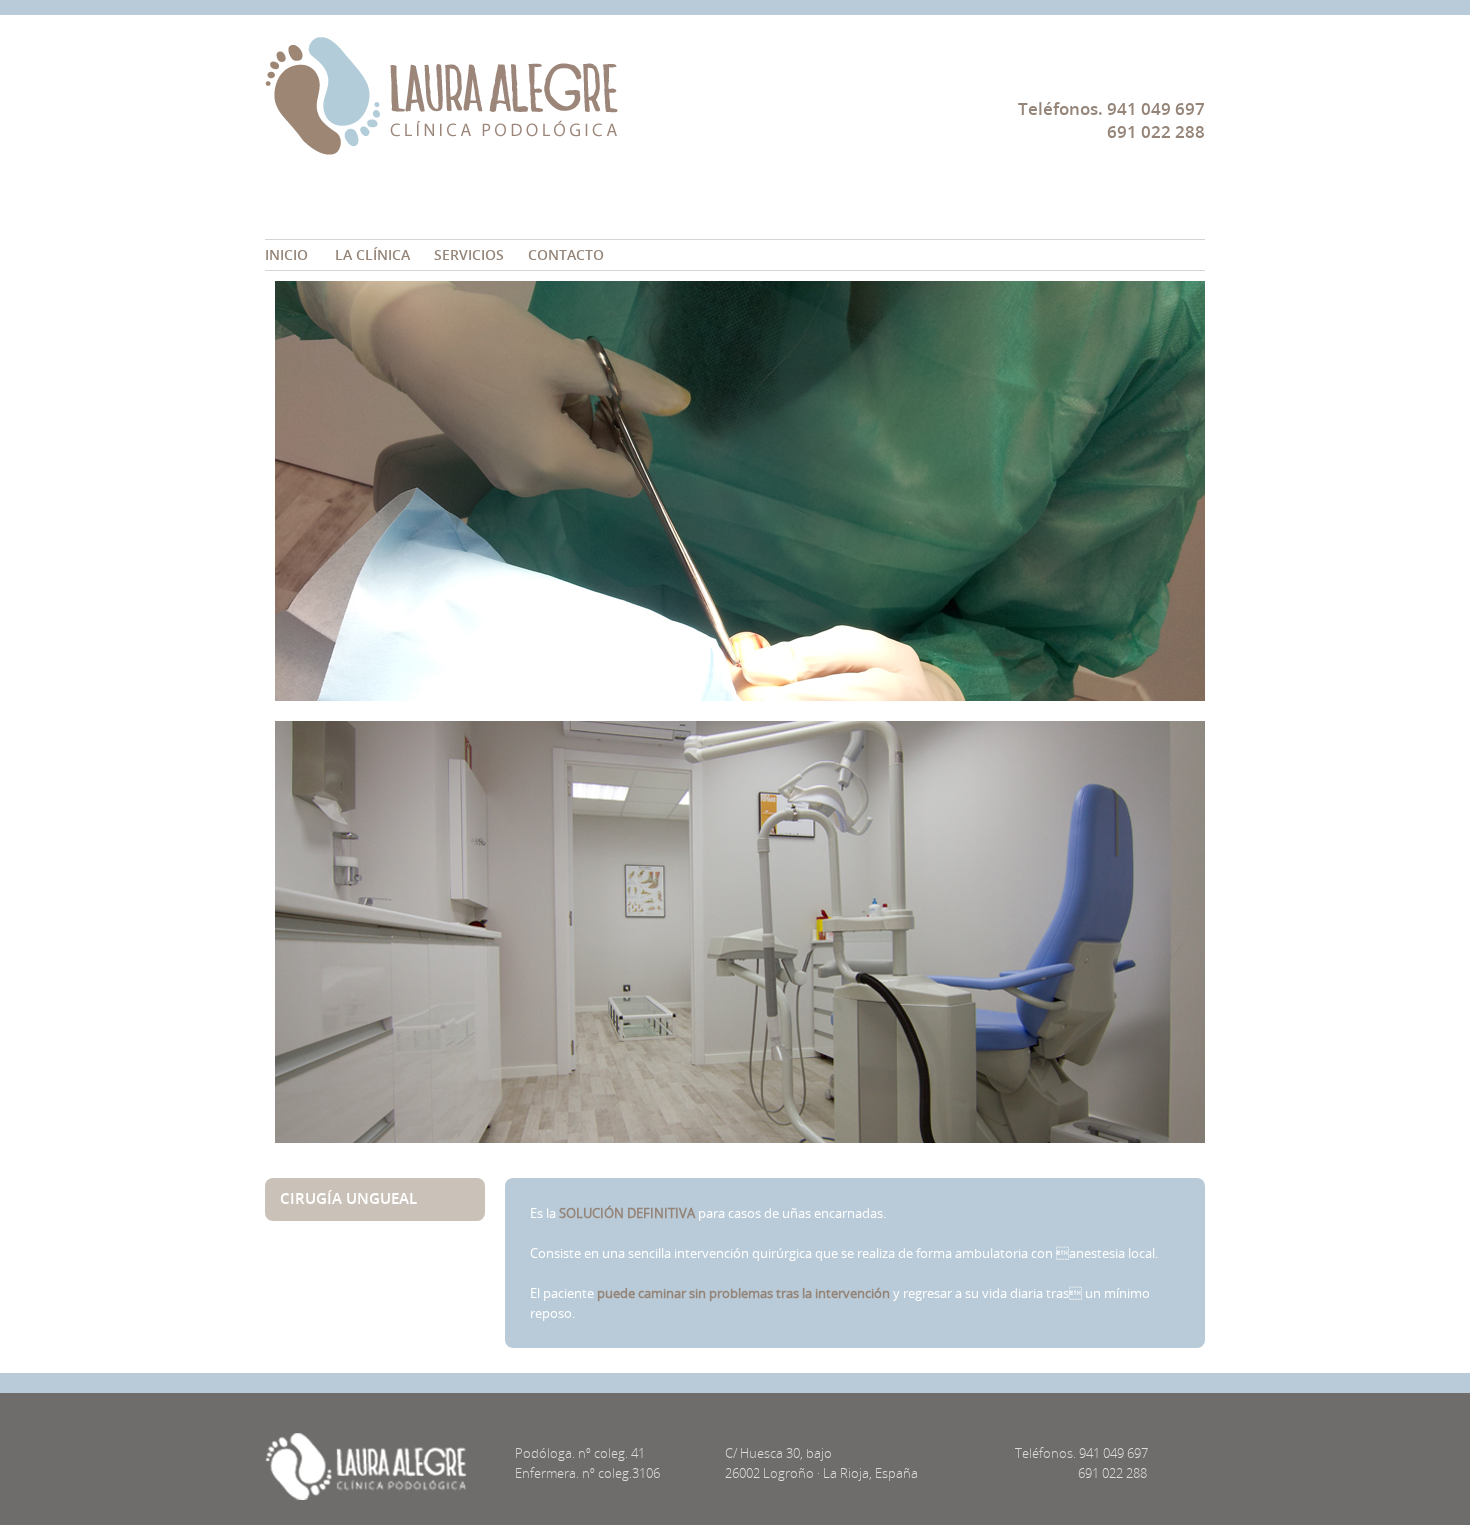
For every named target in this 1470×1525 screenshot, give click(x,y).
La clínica (372, 254)
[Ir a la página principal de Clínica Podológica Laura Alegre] (441, 141)
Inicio (286, 254)
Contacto (566, 254)
